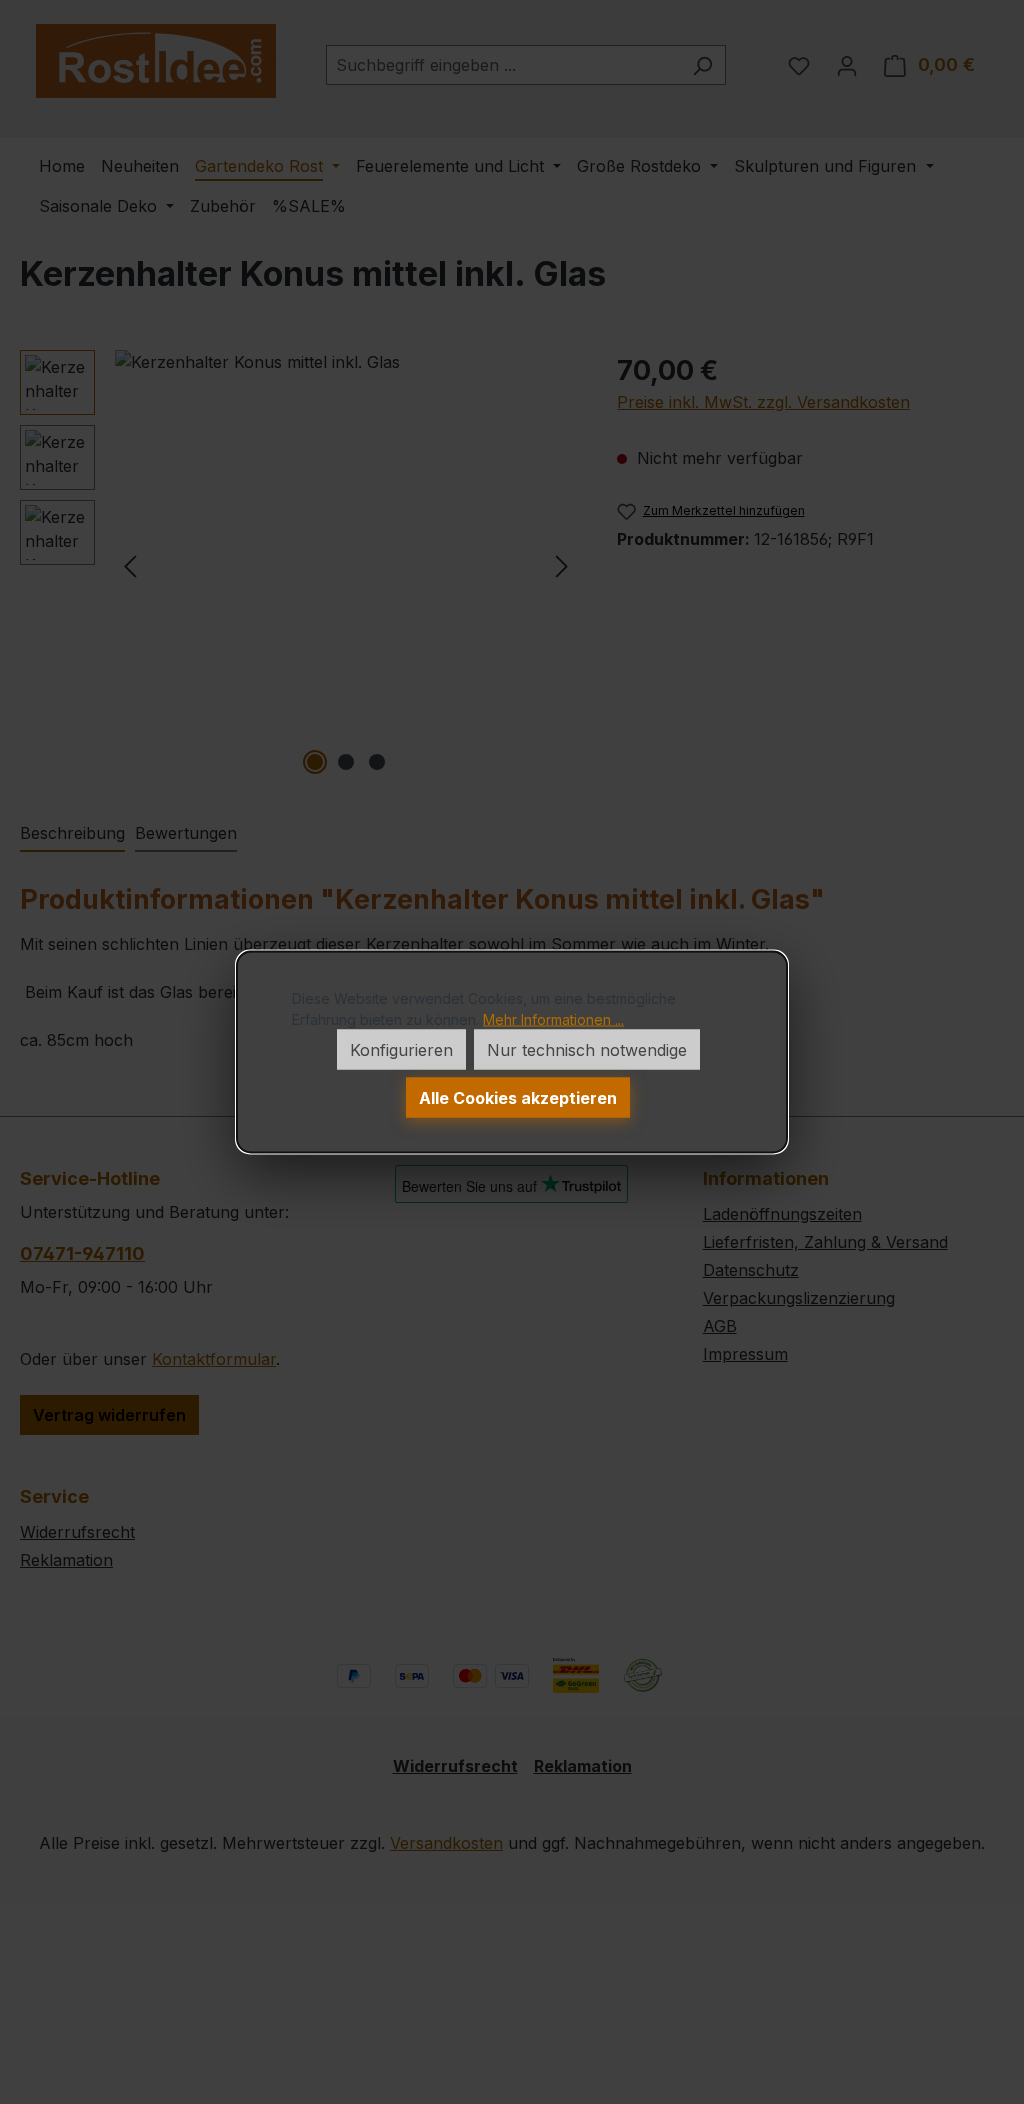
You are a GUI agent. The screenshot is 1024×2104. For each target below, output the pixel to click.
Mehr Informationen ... (553, 1019)
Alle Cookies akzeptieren (518, 1098)
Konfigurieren (401, 1050)
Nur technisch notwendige (587, 1050)
